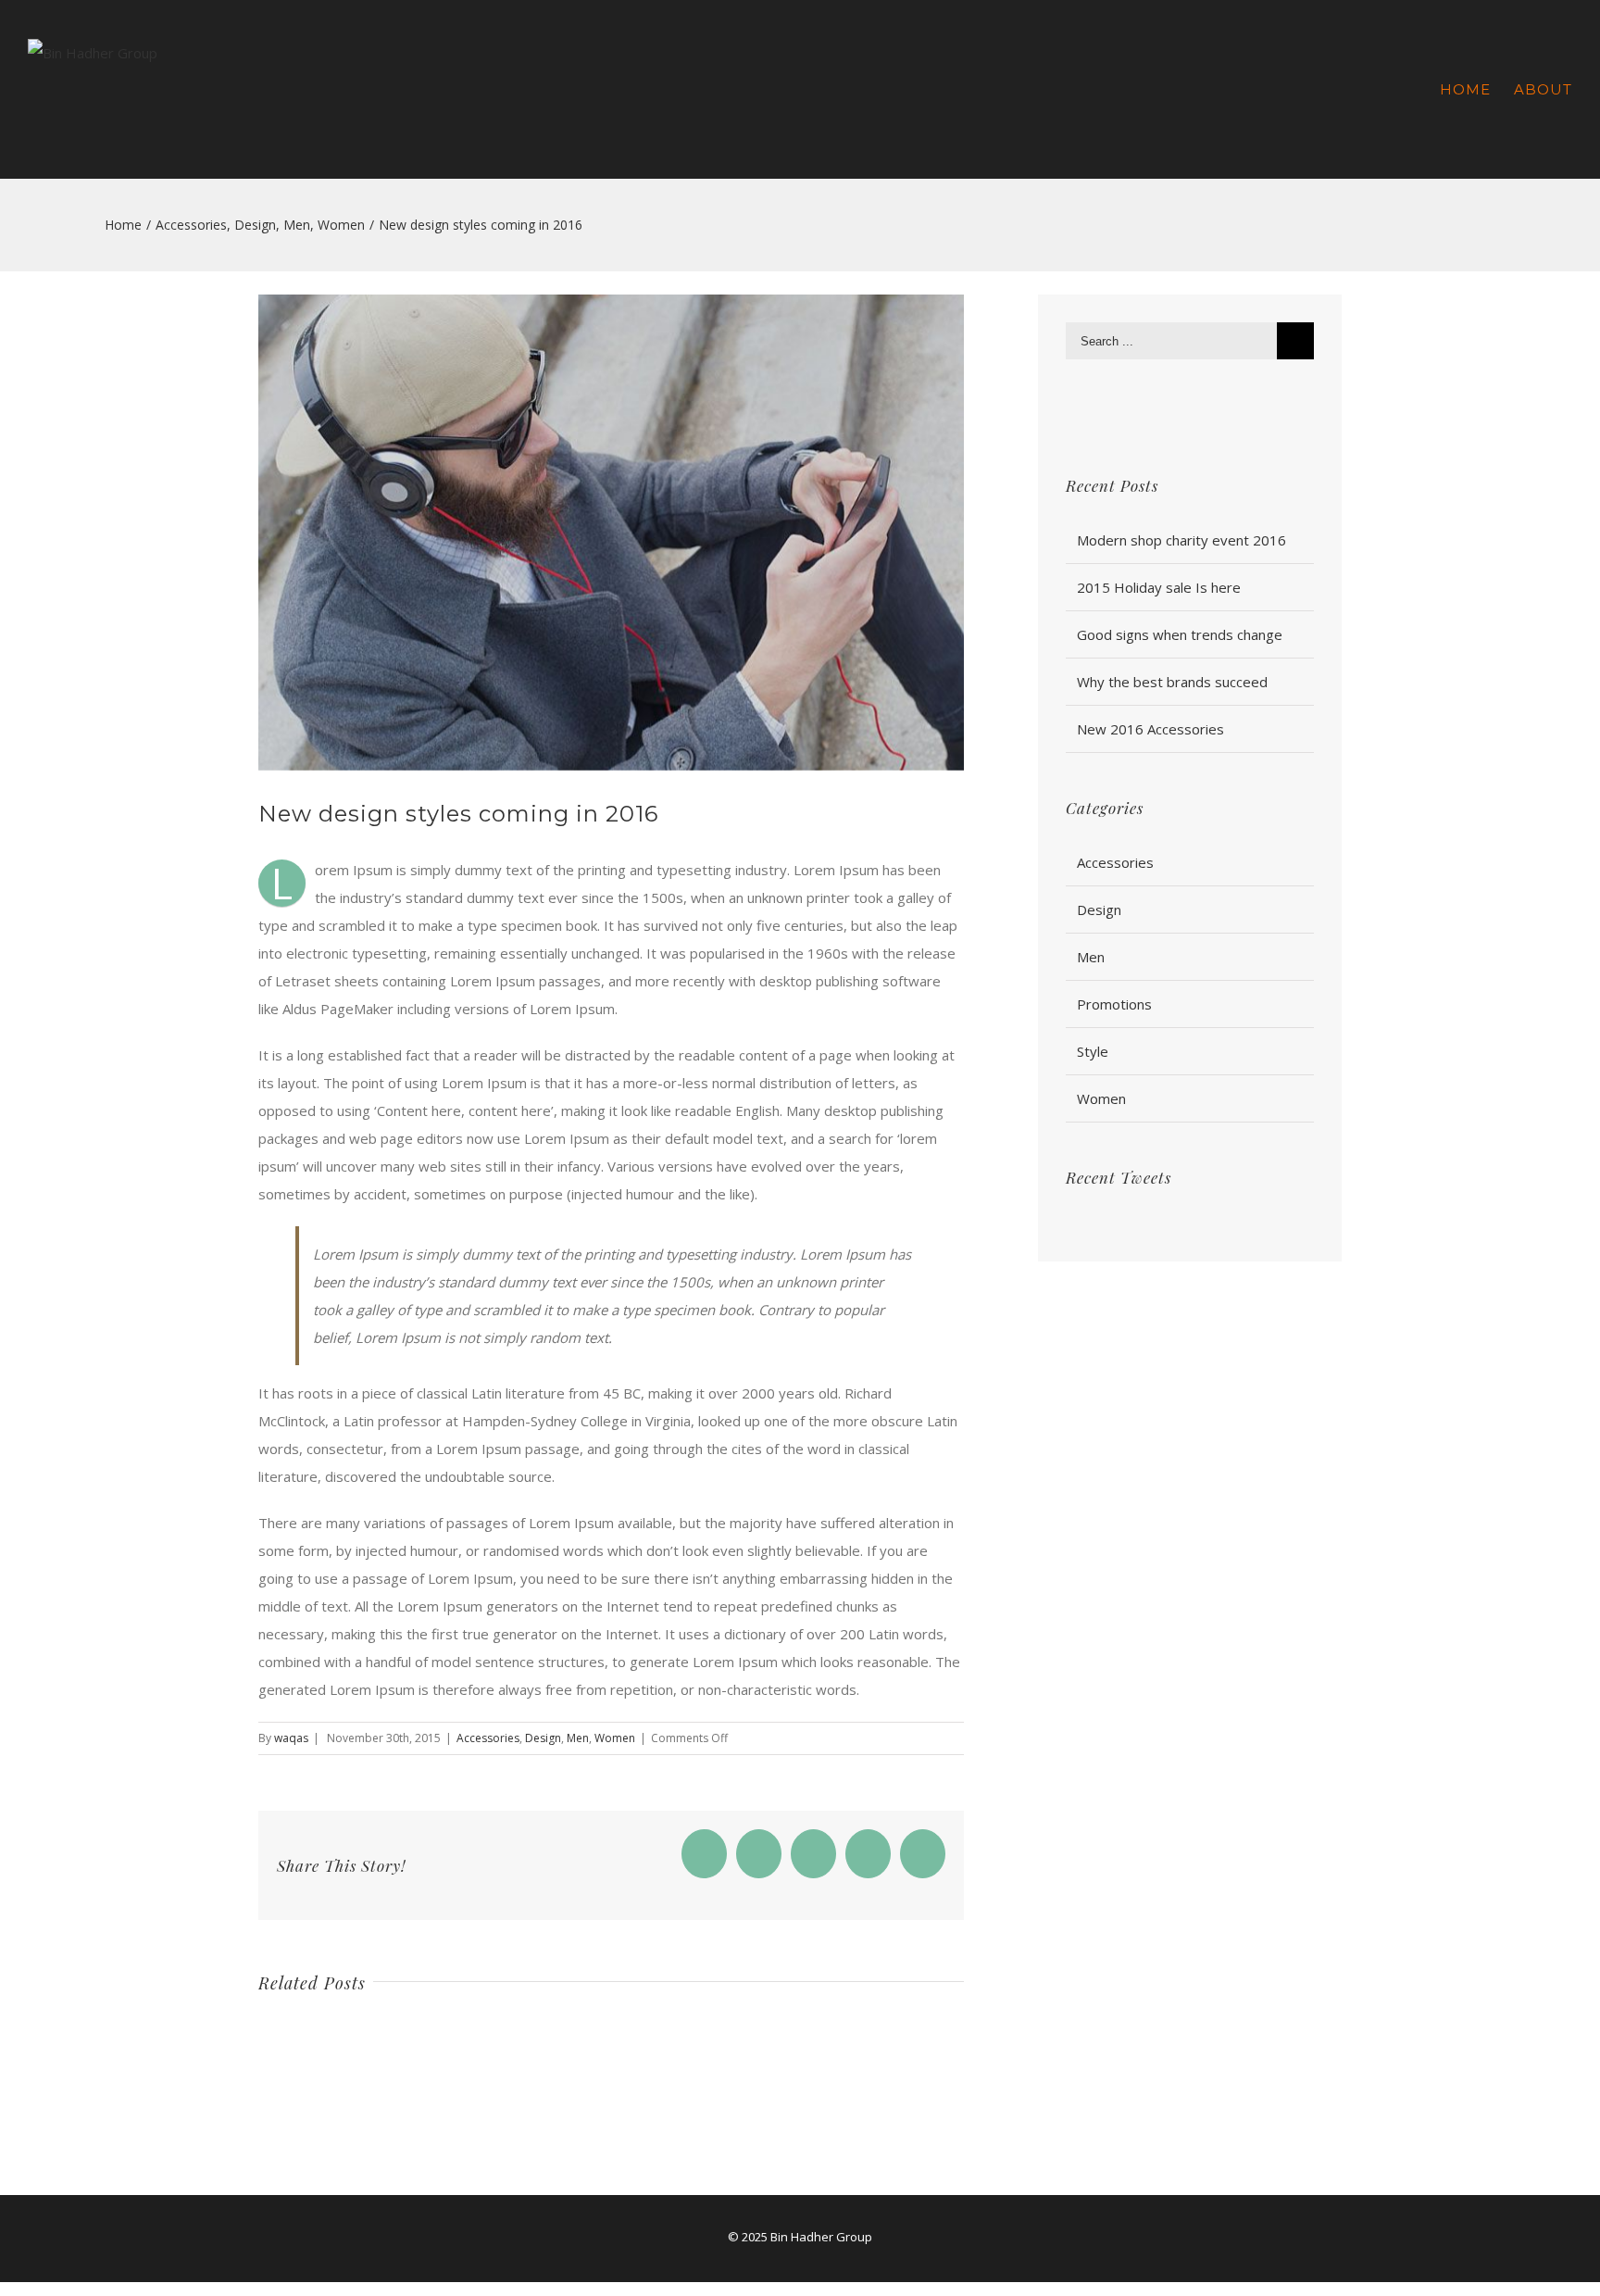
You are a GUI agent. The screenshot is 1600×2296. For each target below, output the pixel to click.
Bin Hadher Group (821, 2237)
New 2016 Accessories (1150, 729)
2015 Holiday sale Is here (1159, 587)
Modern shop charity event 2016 (1181, 540)
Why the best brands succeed (1172, 682)
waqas (291, 1738)
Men (578, 1738)
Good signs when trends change (1180, 634)
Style (1093, 1051)
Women (615, 1738)
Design (543, 1738)
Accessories (488, 1738)
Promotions (1114, 1004)
